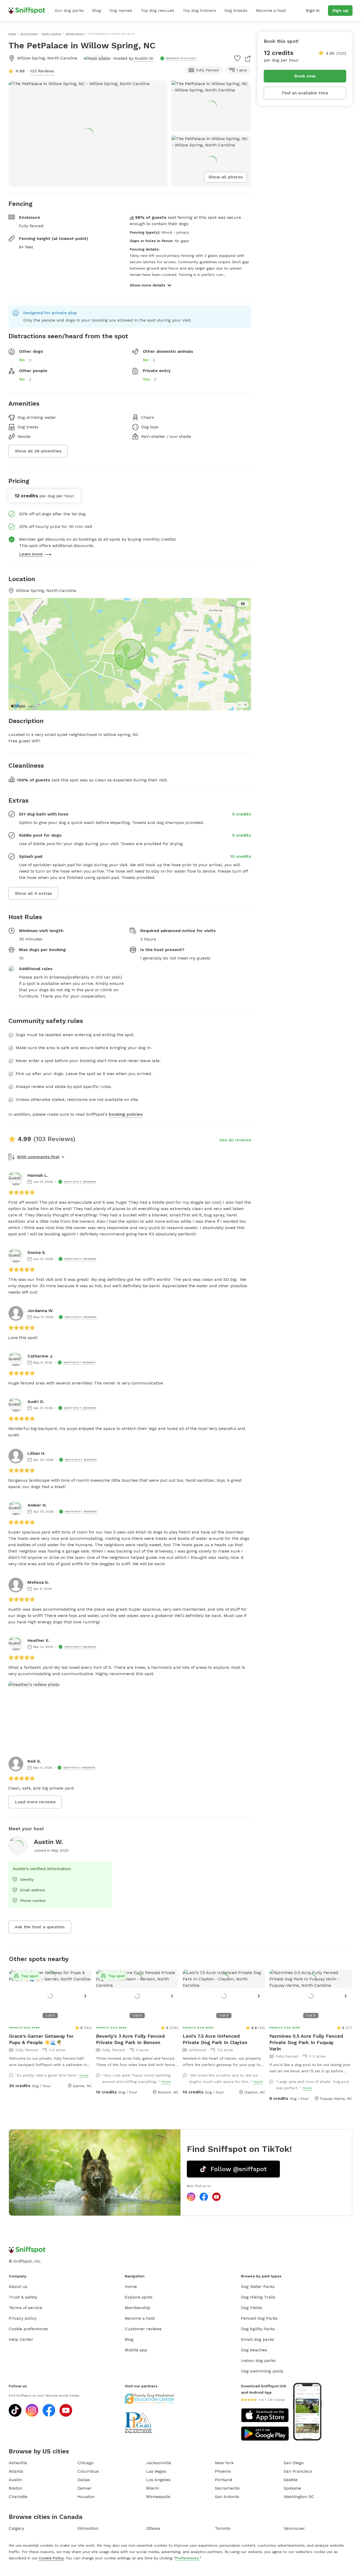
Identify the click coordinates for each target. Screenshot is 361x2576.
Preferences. (187, 2558)
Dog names (121, 10)
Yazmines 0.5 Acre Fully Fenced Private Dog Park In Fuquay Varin (306, 2042)
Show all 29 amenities (38, 451)
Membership (138, 2308)
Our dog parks (69, 10)
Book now (305, 76)
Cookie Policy (51, 2558)
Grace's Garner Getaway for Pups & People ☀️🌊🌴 (41, 2039)
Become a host (271, 10)
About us (18, 2287)
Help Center (21, 2339)
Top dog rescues (157, 10)
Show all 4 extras (33, 893)
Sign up (340, 10)
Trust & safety (23, 2297)
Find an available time (305, 93)
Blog (97, 10)
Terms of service (26, 2308)
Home (131, 2287)
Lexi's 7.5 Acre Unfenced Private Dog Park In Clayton (215, 2039)
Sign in (313, 10)
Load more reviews (35, 1802)
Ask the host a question (40, 1927)
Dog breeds (236, 10)
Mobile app (136, 2350)
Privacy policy (23, 2318)
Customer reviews (143, 2329)
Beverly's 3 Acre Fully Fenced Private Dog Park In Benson (130, 2039)
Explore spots (139, 2297)
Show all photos (226, 177)
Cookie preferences (28, 2329)
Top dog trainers (199, 10)
